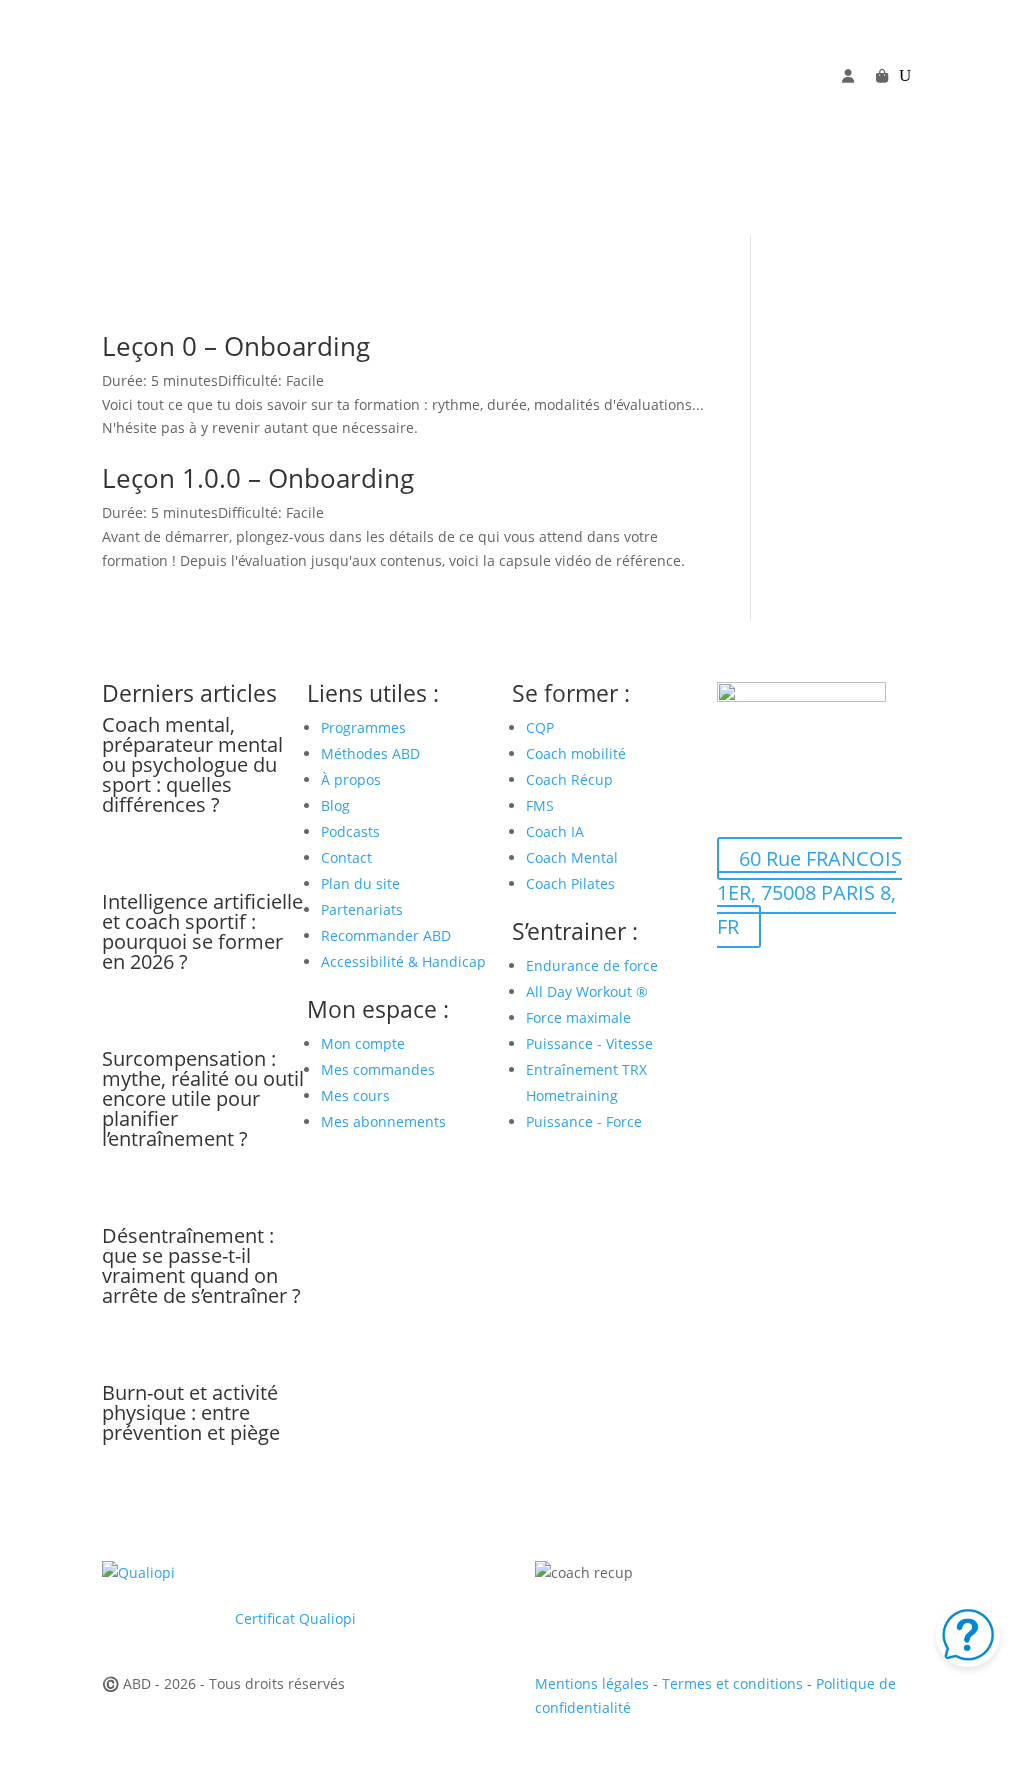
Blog (335, 805)
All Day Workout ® (587, 991)
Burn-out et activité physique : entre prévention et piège (191, 1412)
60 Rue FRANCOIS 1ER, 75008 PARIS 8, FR (809, 892)
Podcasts (350, 831)
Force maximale (578, 1017)
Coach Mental (572, 857)
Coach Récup (569, 779)
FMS (540, 805)
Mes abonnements (383, 1121)
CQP (540, 727)
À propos (351, 779)
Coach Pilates (570, 883)
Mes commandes (378, 1069)
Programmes (363, 727)
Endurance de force (592, 965)
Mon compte (363, 1043)
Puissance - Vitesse (589, 1043)
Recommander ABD (386, 935)
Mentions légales (592, 1683)
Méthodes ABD (370, 753)
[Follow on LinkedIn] (853, 107)
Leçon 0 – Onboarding (236, 346)
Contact (346, 857)
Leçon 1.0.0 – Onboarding (258, 478)
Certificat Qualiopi (295, 1618)
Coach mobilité (576, 753)
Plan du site (360, 883)
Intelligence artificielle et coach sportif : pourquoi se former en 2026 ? (202, 931)
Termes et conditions (732, 1683)
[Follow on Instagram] (813, 107)
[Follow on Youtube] (773, 107)
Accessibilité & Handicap (405, 961)
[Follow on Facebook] (733, 107)
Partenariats (362, 909)
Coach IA (555, 831)
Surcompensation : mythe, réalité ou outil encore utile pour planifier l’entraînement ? (203, 1098)
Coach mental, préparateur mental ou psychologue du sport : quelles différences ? (192, 764)
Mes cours (355, 1095)
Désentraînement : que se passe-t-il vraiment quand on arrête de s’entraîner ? (201, 1265)
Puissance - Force (584, 1121)
